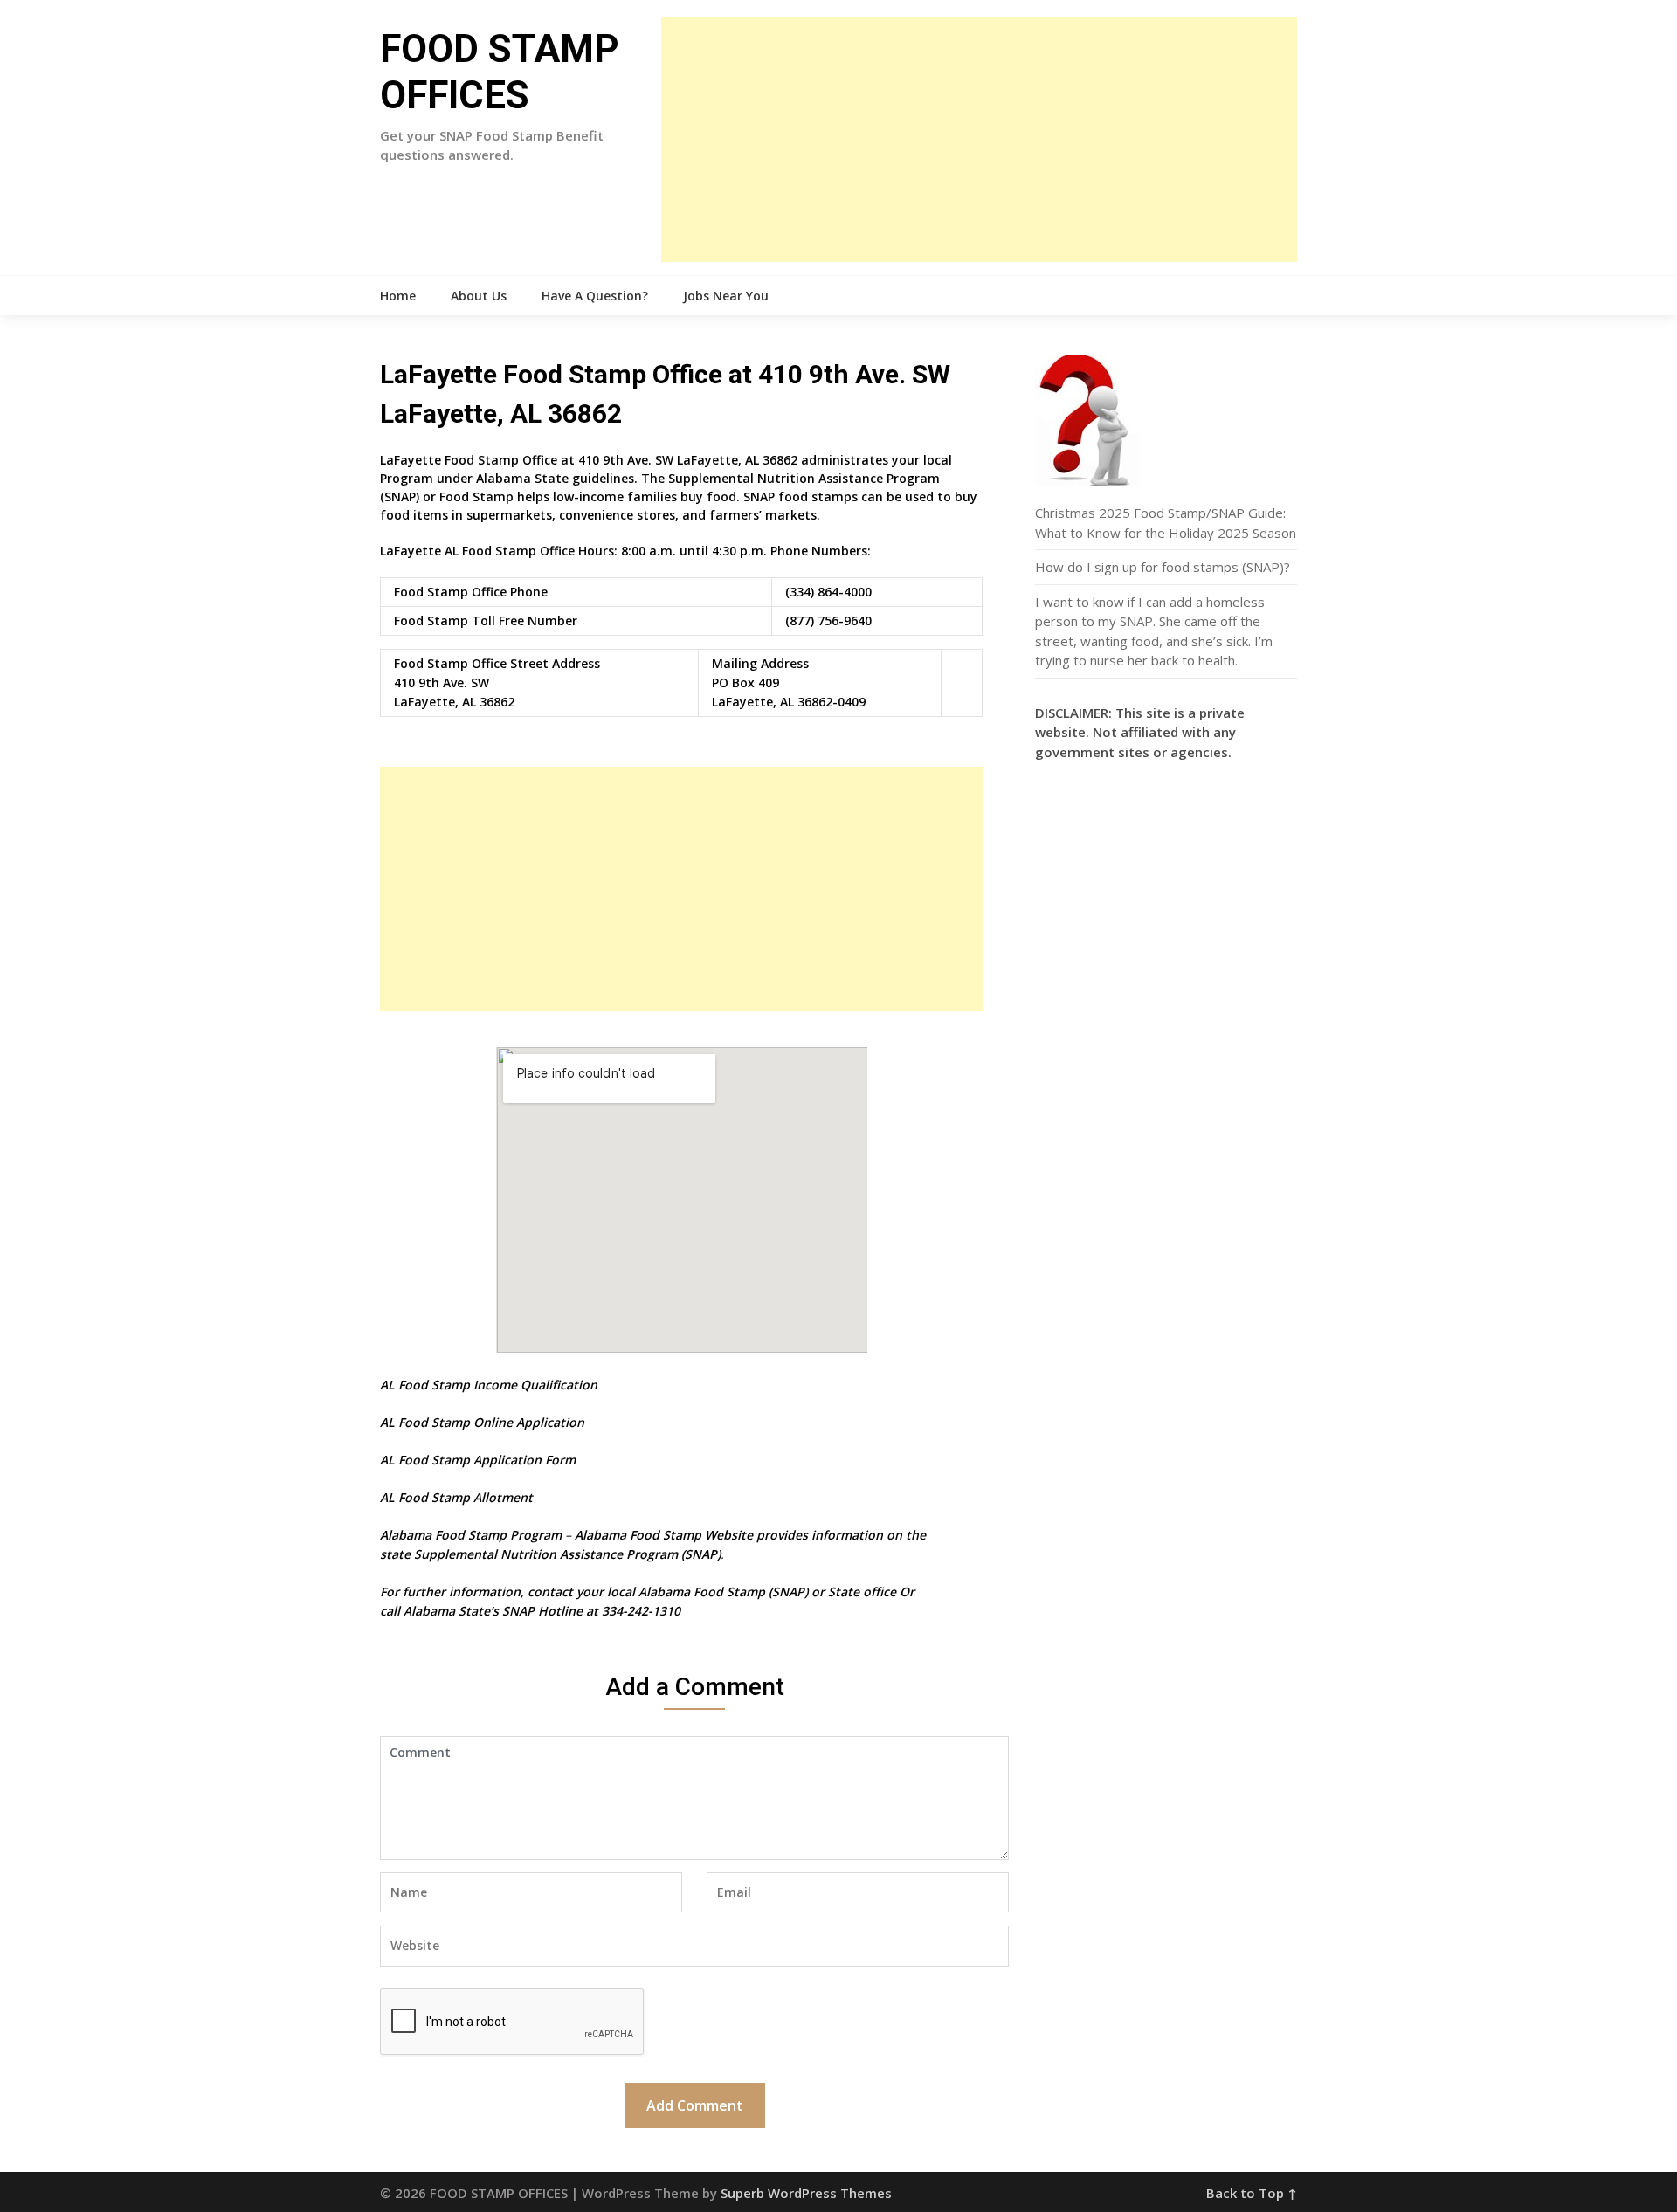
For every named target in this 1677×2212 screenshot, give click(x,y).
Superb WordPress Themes (806, 2193)
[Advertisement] (979, 140)
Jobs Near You (726, 296)
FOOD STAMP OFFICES (500, 72)
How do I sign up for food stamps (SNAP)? (1163, 567)
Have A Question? (595, 296)
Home (398, 296)
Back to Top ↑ (1252, 2193)
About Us (479, 296)
